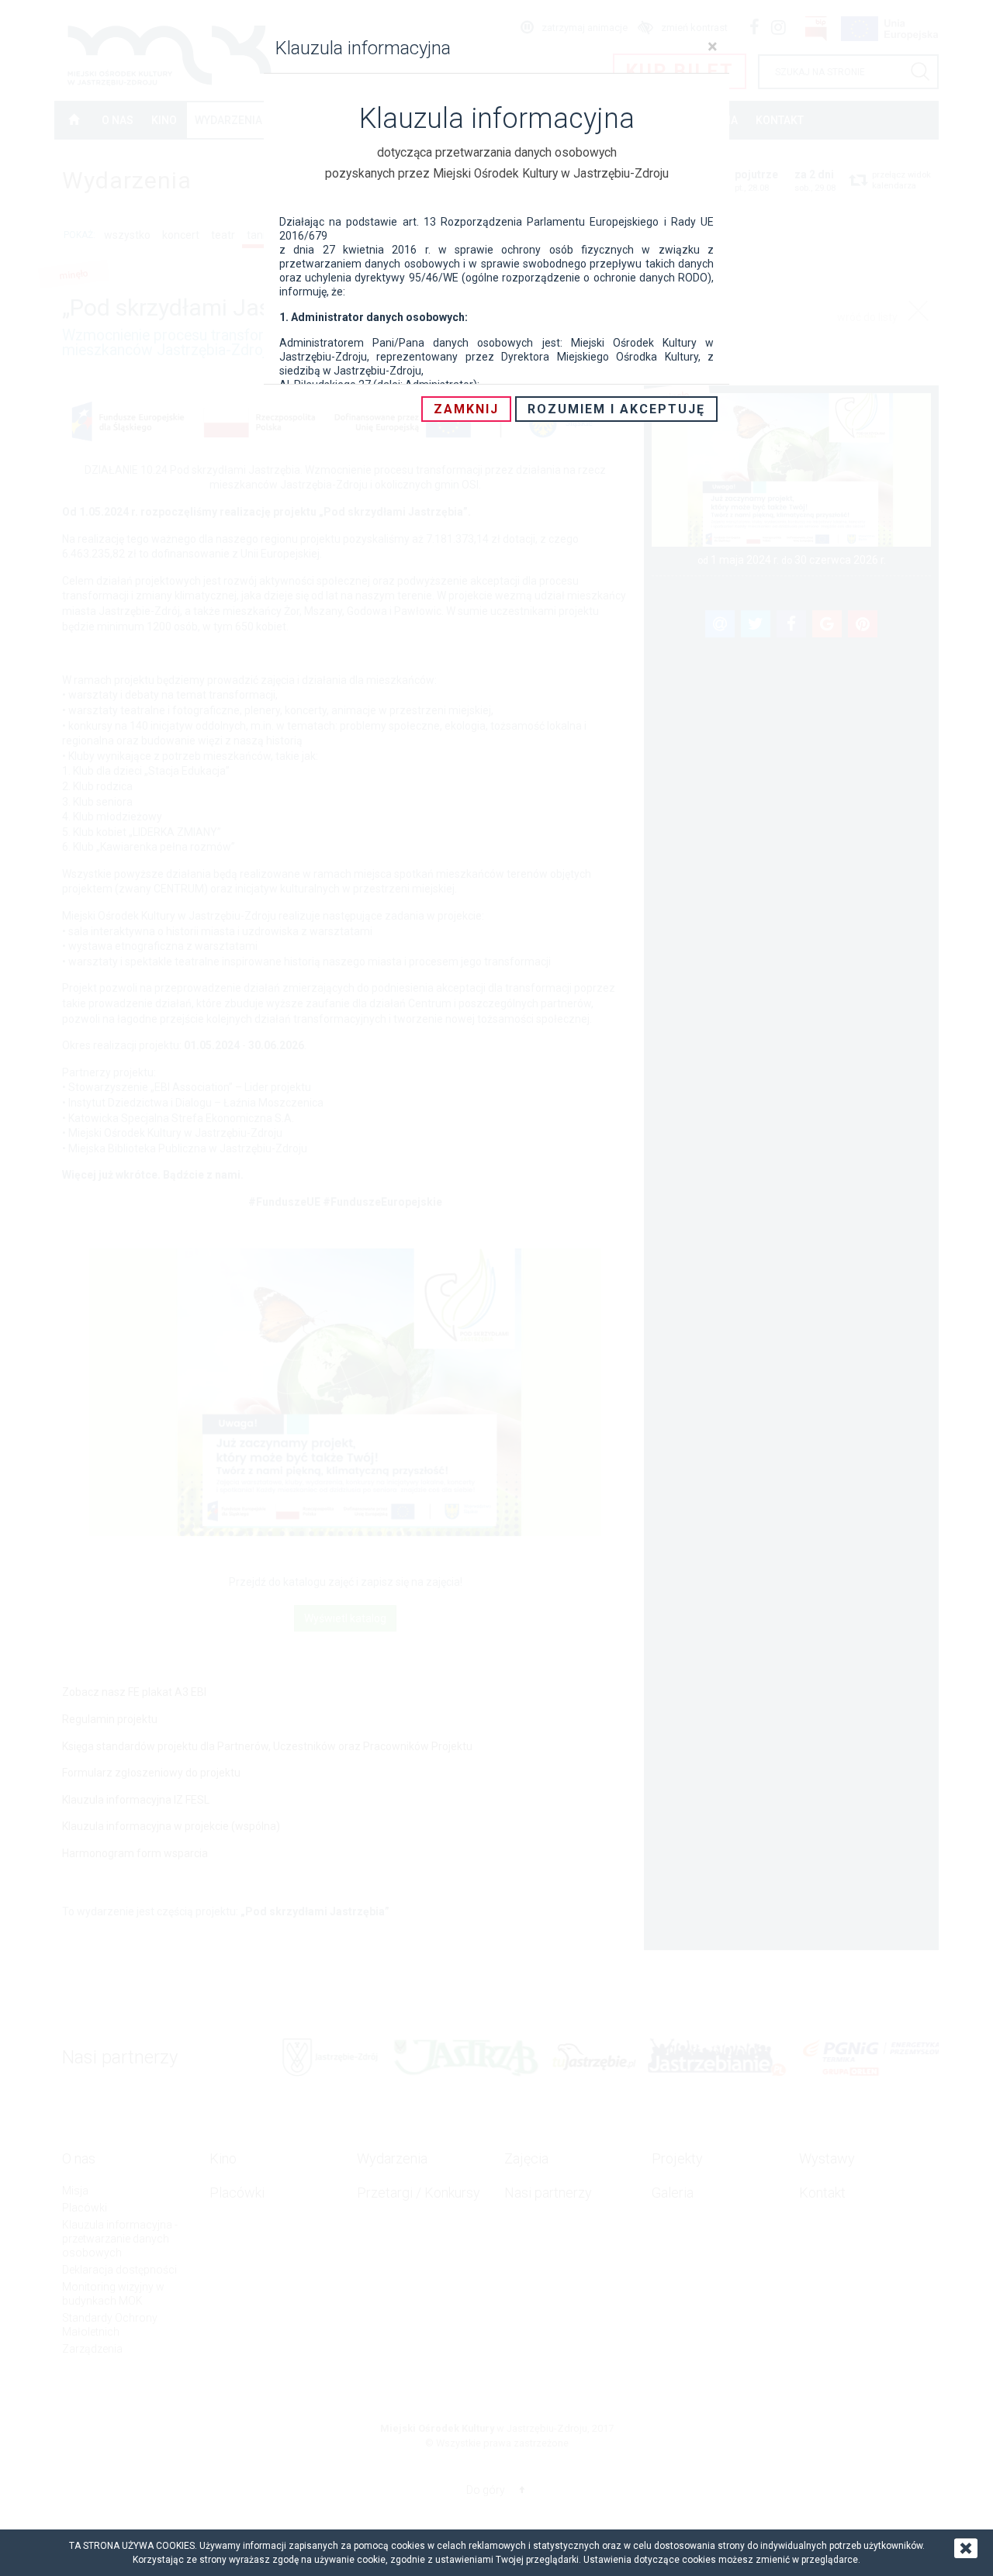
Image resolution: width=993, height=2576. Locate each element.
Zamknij (466, 409)
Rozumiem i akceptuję (616, 409)
